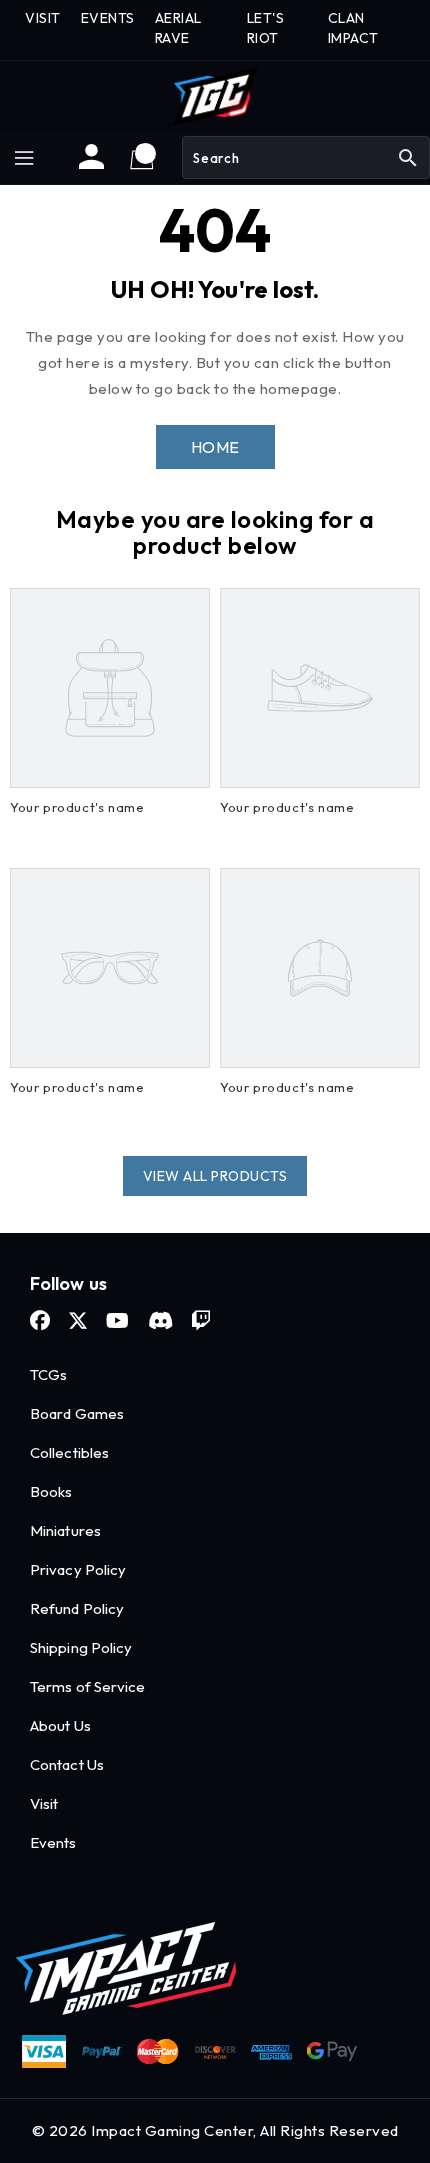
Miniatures (65, 1530)
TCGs (48, 1374)
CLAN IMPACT (353, 28)
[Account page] (91, 164)
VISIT (43, 18)
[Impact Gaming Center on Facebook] (40, 1321)
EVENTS (108, 18)
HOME (215, 447)
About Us (60, 1725)
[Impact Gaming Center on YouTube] (117, 1321)
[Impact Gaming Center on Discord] (160, 1321)
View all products (215, 1176)
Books (51, 1491)
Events (53, 1842)
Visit (44, 1803)
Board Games (77, 1413)
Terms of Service (88, 1686)
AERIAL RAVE (178, 28)
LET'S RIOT (266, 28)
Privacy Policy (78, 1569)
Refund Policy (77, 1608)
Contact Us (67, 1764)
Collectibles (69, 1452)
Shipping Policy (81, 1647)
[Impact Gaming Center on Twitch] (201, 1321)
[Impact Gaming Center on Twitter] (78, 1321)
